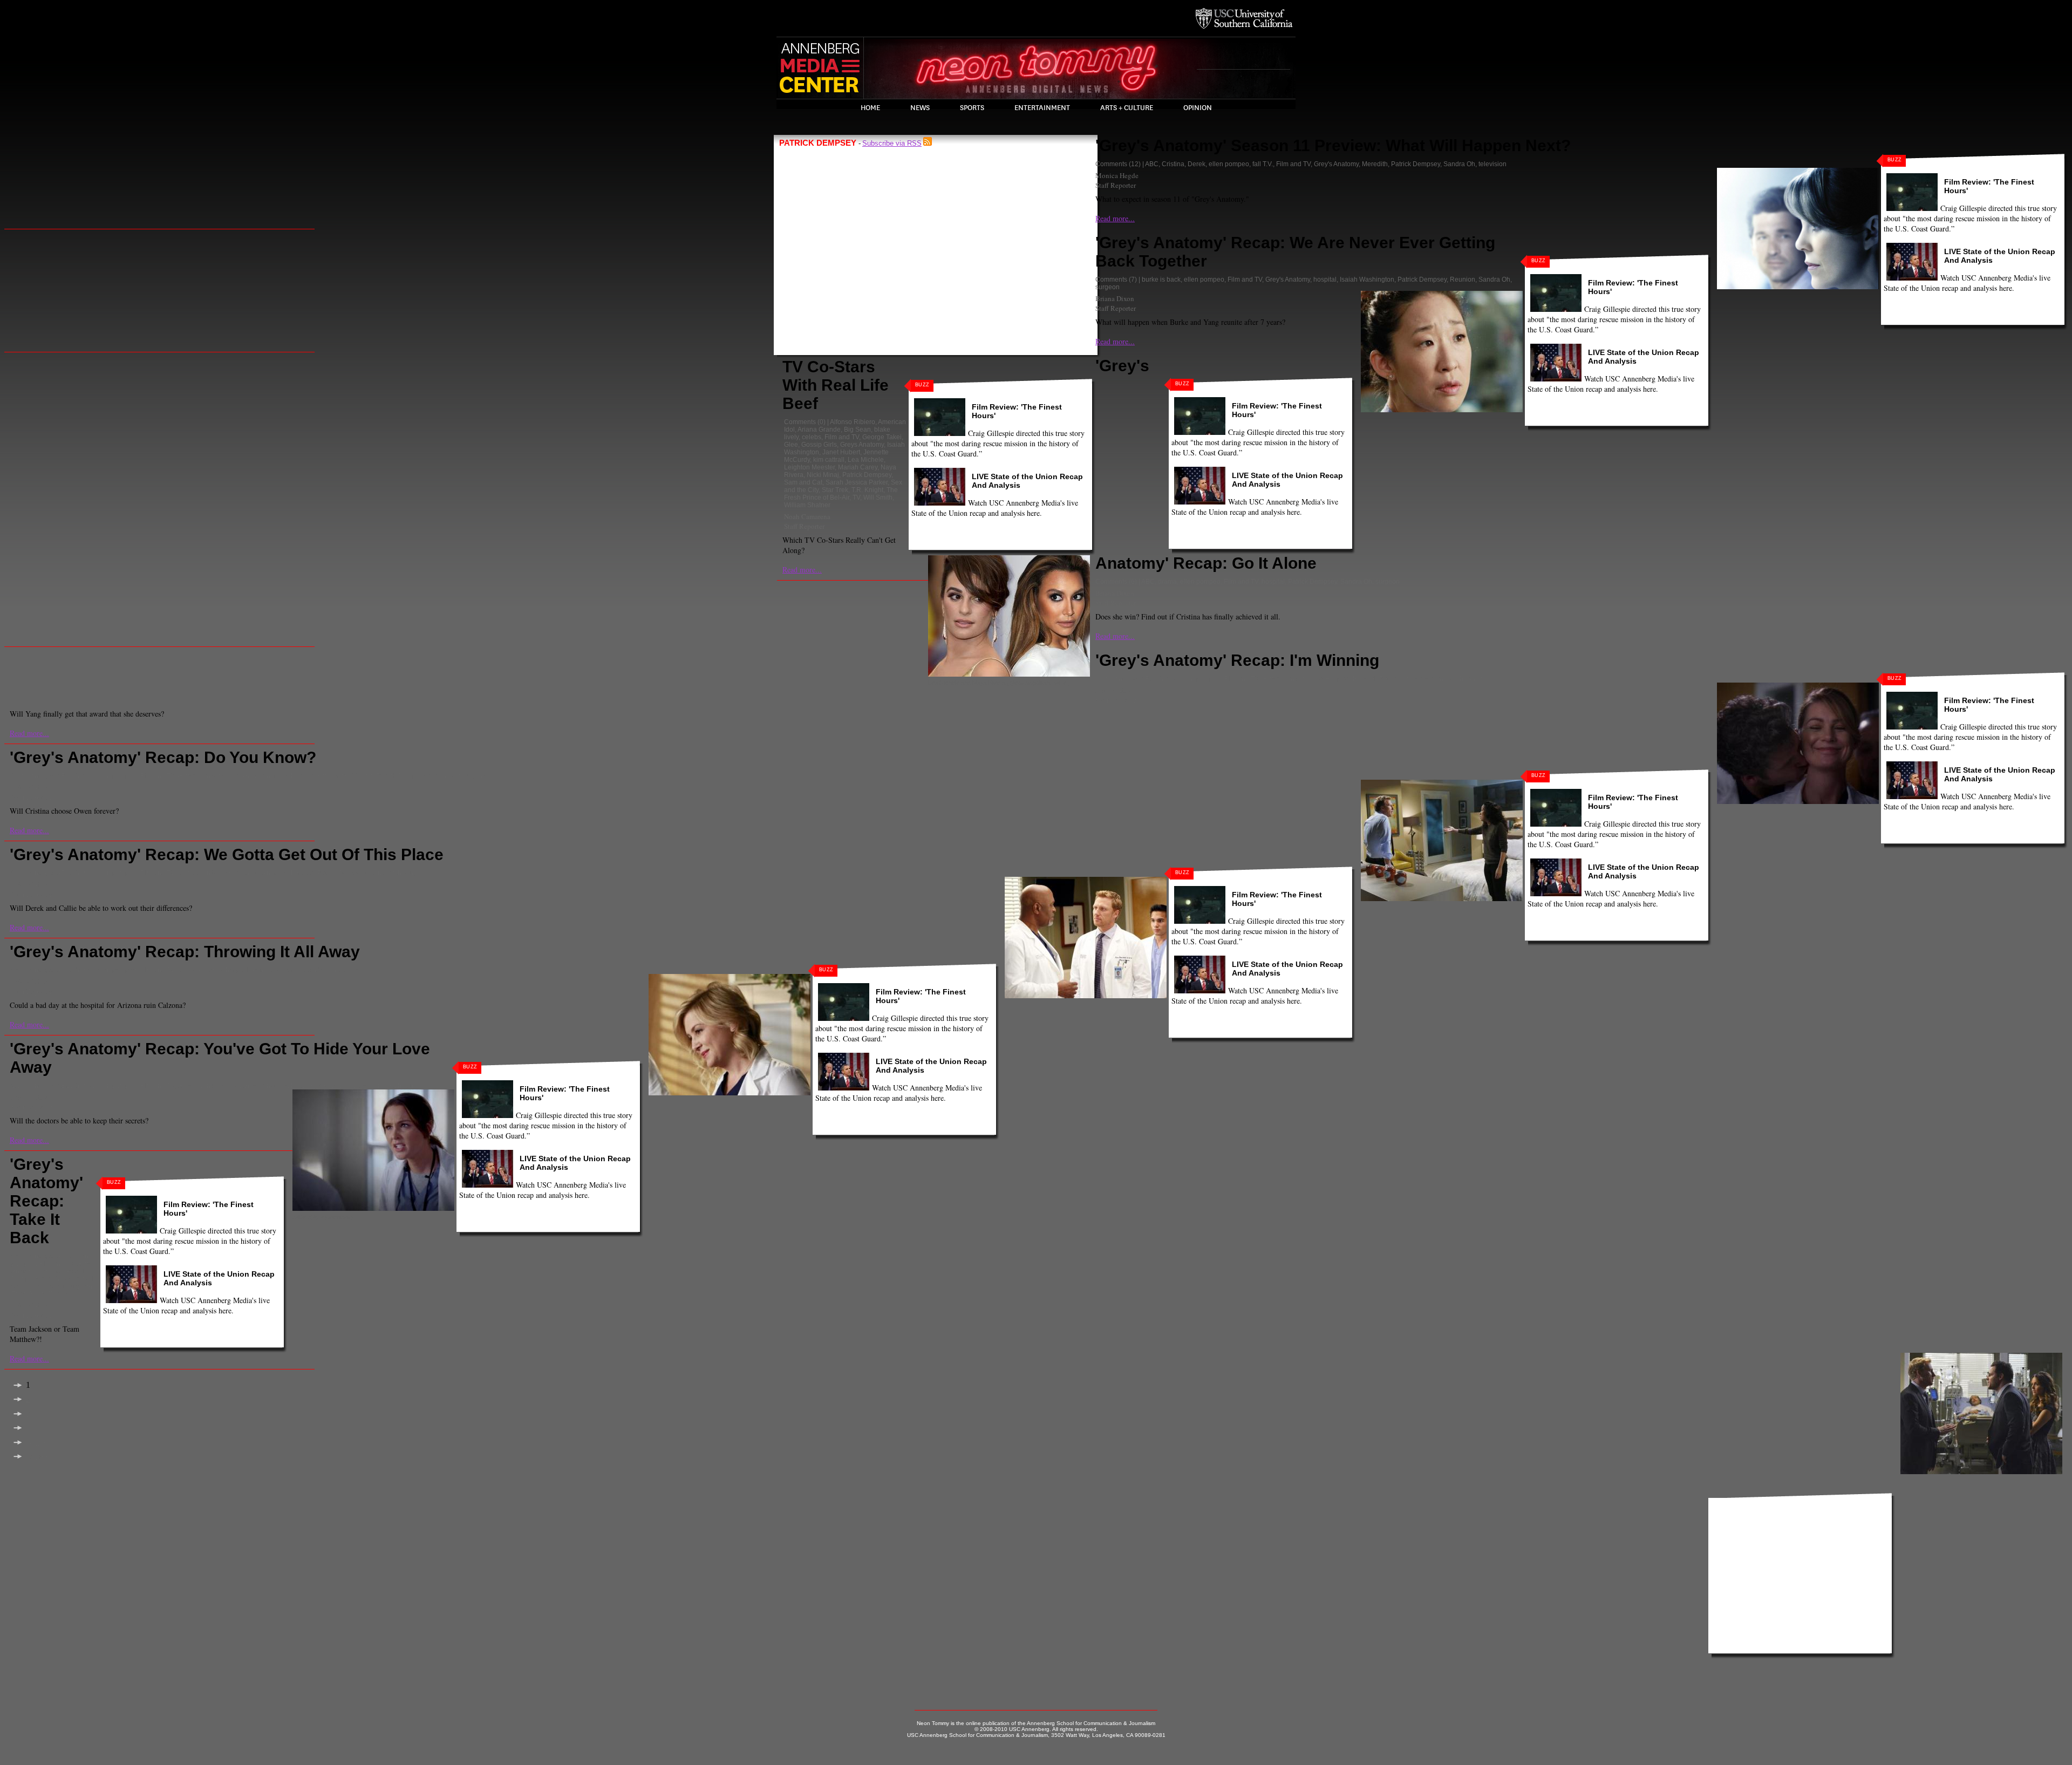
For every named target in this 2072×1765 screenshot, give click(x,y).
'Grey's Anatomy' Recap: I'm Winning (1237, 660)
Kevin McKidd (338, 776)
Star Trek (835, 490)
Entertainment (1042, 108)
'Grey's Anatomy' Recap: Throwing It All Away (185, 952)
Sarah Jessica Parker (857, 482)
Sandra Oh (1459, 164)
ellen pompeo (1229, 164)
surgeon (1107, 287)
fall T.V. (1263, 164)
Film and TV (842, 437)
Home (870, 108)
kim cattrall (829, 460)
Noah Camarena (807, 516)
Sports (972, 108)
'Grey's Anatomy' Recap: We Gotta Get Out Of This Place (227, 854)
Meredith (1375, 164)
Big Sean (857, 430)
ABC (1152, 164)
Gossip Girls (819, 445)
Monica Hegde (1117, 175)
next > (36, 1443)
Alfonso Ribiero (853, 422)
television (1492, 164)
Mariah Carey (858, 467)
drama (1167, 582)
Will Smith (878, 498)
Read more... (802, 570)
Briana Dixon (1115, 298)
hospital (1325, 280)
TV (856, 498)
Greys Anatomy (862, 445)
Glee (791, 445)
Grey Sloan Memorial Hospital (1306, 679)
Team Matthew (69, 1294)
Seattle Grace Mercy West (54, 1283)
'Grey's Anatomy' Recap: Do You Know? (163, 757)
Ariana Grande (819, 430)
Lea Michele (866, 460)
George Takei (882, 437)
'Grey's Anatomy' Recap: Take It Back (46, 1201)
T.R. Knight (867, 490)
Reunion (1463, 280)
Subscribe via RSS (892, 143)
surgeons (82, 1286)
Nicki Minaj (823, 475)
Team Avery (28, 1294)
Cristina (1173, 164)
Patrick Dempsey (867, 475)
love (367, 776)
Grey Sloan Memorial (209, 776)
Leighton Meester (809, 467)
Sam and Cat (803, 482)
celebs (812, 437)
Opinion (1198, 108)
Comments (800, 422)
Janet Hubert (841, 452)
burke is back (1161, 280)
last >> (37, 1457)
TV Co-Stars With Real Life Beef (836, 385)
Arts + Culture (1127, 108)
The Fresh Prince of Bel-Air (841, 494)
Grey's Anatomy (1336, 164)
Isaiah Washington (1367, 280)
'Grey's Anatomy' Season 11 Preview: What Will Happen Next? (1333, 145)
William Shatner (807, 505)
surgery (475, 776)
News (920, 108)
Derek (1197, 164)
